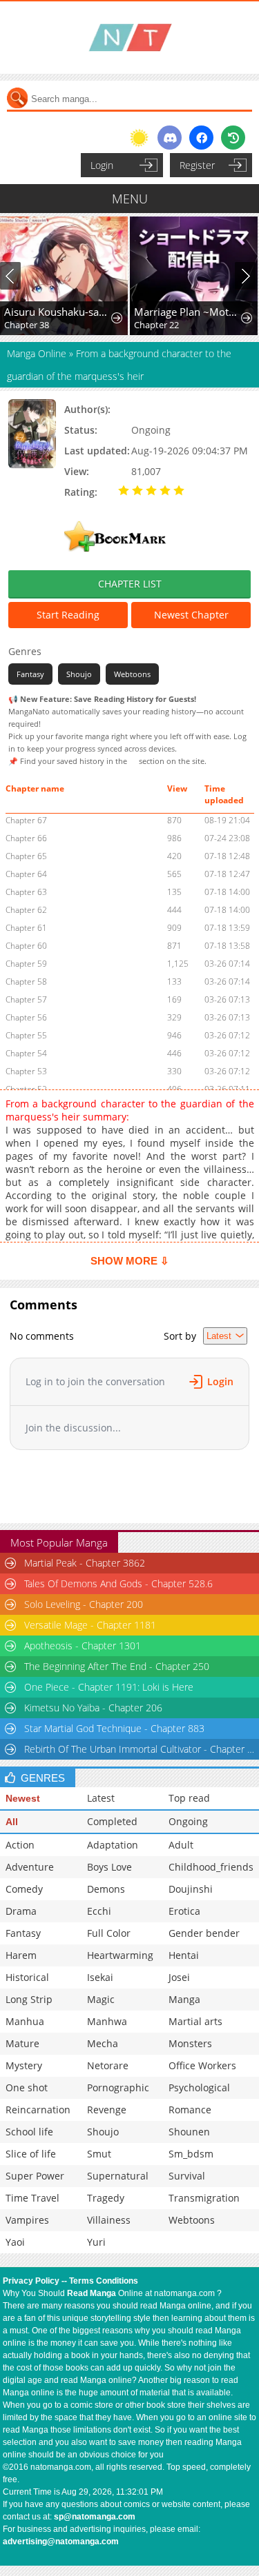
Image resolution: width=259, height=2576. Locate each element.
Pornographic (118, 2087)
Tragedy (106, 2198)
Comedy (24, 1889)
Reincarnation (38, 2110)
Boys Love (109, 1867)
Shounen (189, 2132)
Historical (27, 1977)
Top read (189, 1798)
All (12, 1822)
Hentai (184, 1955)
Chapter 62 (26, 910)
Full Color (109, 1933)
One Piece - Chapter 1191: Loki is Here (109, 1687)
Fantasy (30, 674)
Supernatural (118, 2176)
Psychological (199, 2087)
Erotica (184, 1911)
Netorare (108, 2065)
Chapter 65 (26, 856)
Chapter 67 (26, 820)
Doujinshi (191, 1889)
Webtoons (132, 674)
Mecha (103, 2043)
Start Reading (68, 615)
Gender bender (204, 1933)
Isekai (100, 1977)
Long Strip (29, 1999)
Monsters (190, 2043)
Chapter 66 (26, 838)
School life (29, 2132)
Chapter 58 (26, 982)
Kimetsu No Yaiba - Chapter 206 (93, 1708)
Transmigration (204, 2198)
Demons (106, 1889)
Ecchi (99, 1911)
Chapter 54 (26, 1053)
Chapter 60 (26, 946)
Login (102, 165)
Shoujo (79, 674)
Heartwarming (120, 1955)
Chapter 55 (26, 1035)
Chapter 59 (26, 964)
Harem (21, 1955)
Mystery (24, 2065)
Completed (112, 1821)
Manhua (25, 2021)
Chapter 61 (26, 928)
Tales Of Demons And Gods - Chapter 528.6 (118, 1583)
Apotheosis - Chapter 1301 (83, 1646)
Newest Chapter (191, 615)
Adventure (30, 1867)
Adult (181, 1845)
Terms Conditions (104, 2281)
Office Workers (202, 2065)
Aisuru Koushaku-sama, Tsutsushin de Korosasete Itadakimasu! (58, 312)
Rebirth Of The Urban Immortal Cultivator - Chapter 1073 (141, 1749)
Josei (179, 1977)
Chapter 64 (26, 874)
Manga (184, 1999)
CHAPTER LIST (130, 584)
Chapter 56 (26, 1017)
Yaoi (15, 2242)
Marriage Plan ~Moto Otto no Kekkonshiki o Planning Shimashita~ (188, 312)
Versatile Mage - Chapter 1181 (90, 1625)
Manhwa (107, 2021)
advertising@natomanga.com (61, 2542)
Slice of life (31, 2154)
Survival (187, 2176)
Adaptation (113, 1845)
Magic (101, 1999)
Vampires (27, 2220)
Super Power (35, 2176)
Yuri (96, 2242)
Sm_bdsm (191, 2154)
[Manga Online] (129, 38)
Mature (22, 2043)
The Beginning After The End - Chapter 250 (117, 1666)
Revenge (107, 2110)
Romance (190, 2110)
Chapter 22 (156, 325)
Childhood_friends (211, 1867)
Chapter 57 (26, 999)
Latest (101, 1798)
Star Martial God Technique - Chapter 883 (114, 1728)
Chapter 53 (26, 1071)
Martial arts (195, 2021)
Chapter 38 (27, 325)
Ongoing (188, 1821)
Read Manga (92, 2293)
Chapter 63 (26, 892)
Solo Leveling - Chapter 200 (84, 1604)
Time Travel (32, 2198)
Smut (99, 2154)
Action (20, 1845)
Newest (23, 1798)
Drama (21, 1911)
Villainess (109, 2220)
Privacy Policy (31, 2281)
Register (197, 165)
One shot (27, 2087)
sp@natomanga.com (95, 2517)
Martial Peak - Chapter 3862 (85, 1563)
